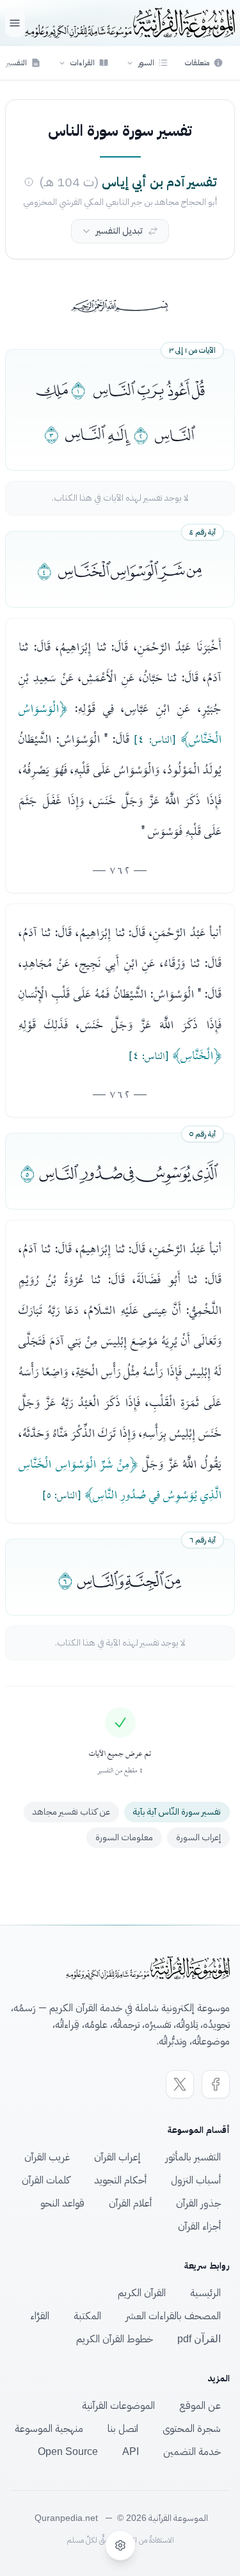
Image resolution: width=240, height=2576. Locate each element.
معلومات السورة (124, 1837)
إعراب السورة (198, 1837)
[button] (147, 63)
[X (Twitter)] (180, 2084)
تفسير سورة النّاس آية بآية (177, 1812)
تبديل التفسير (119, 231)
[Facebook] (216, 2084)
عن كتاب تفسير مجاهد (71, 1812)
